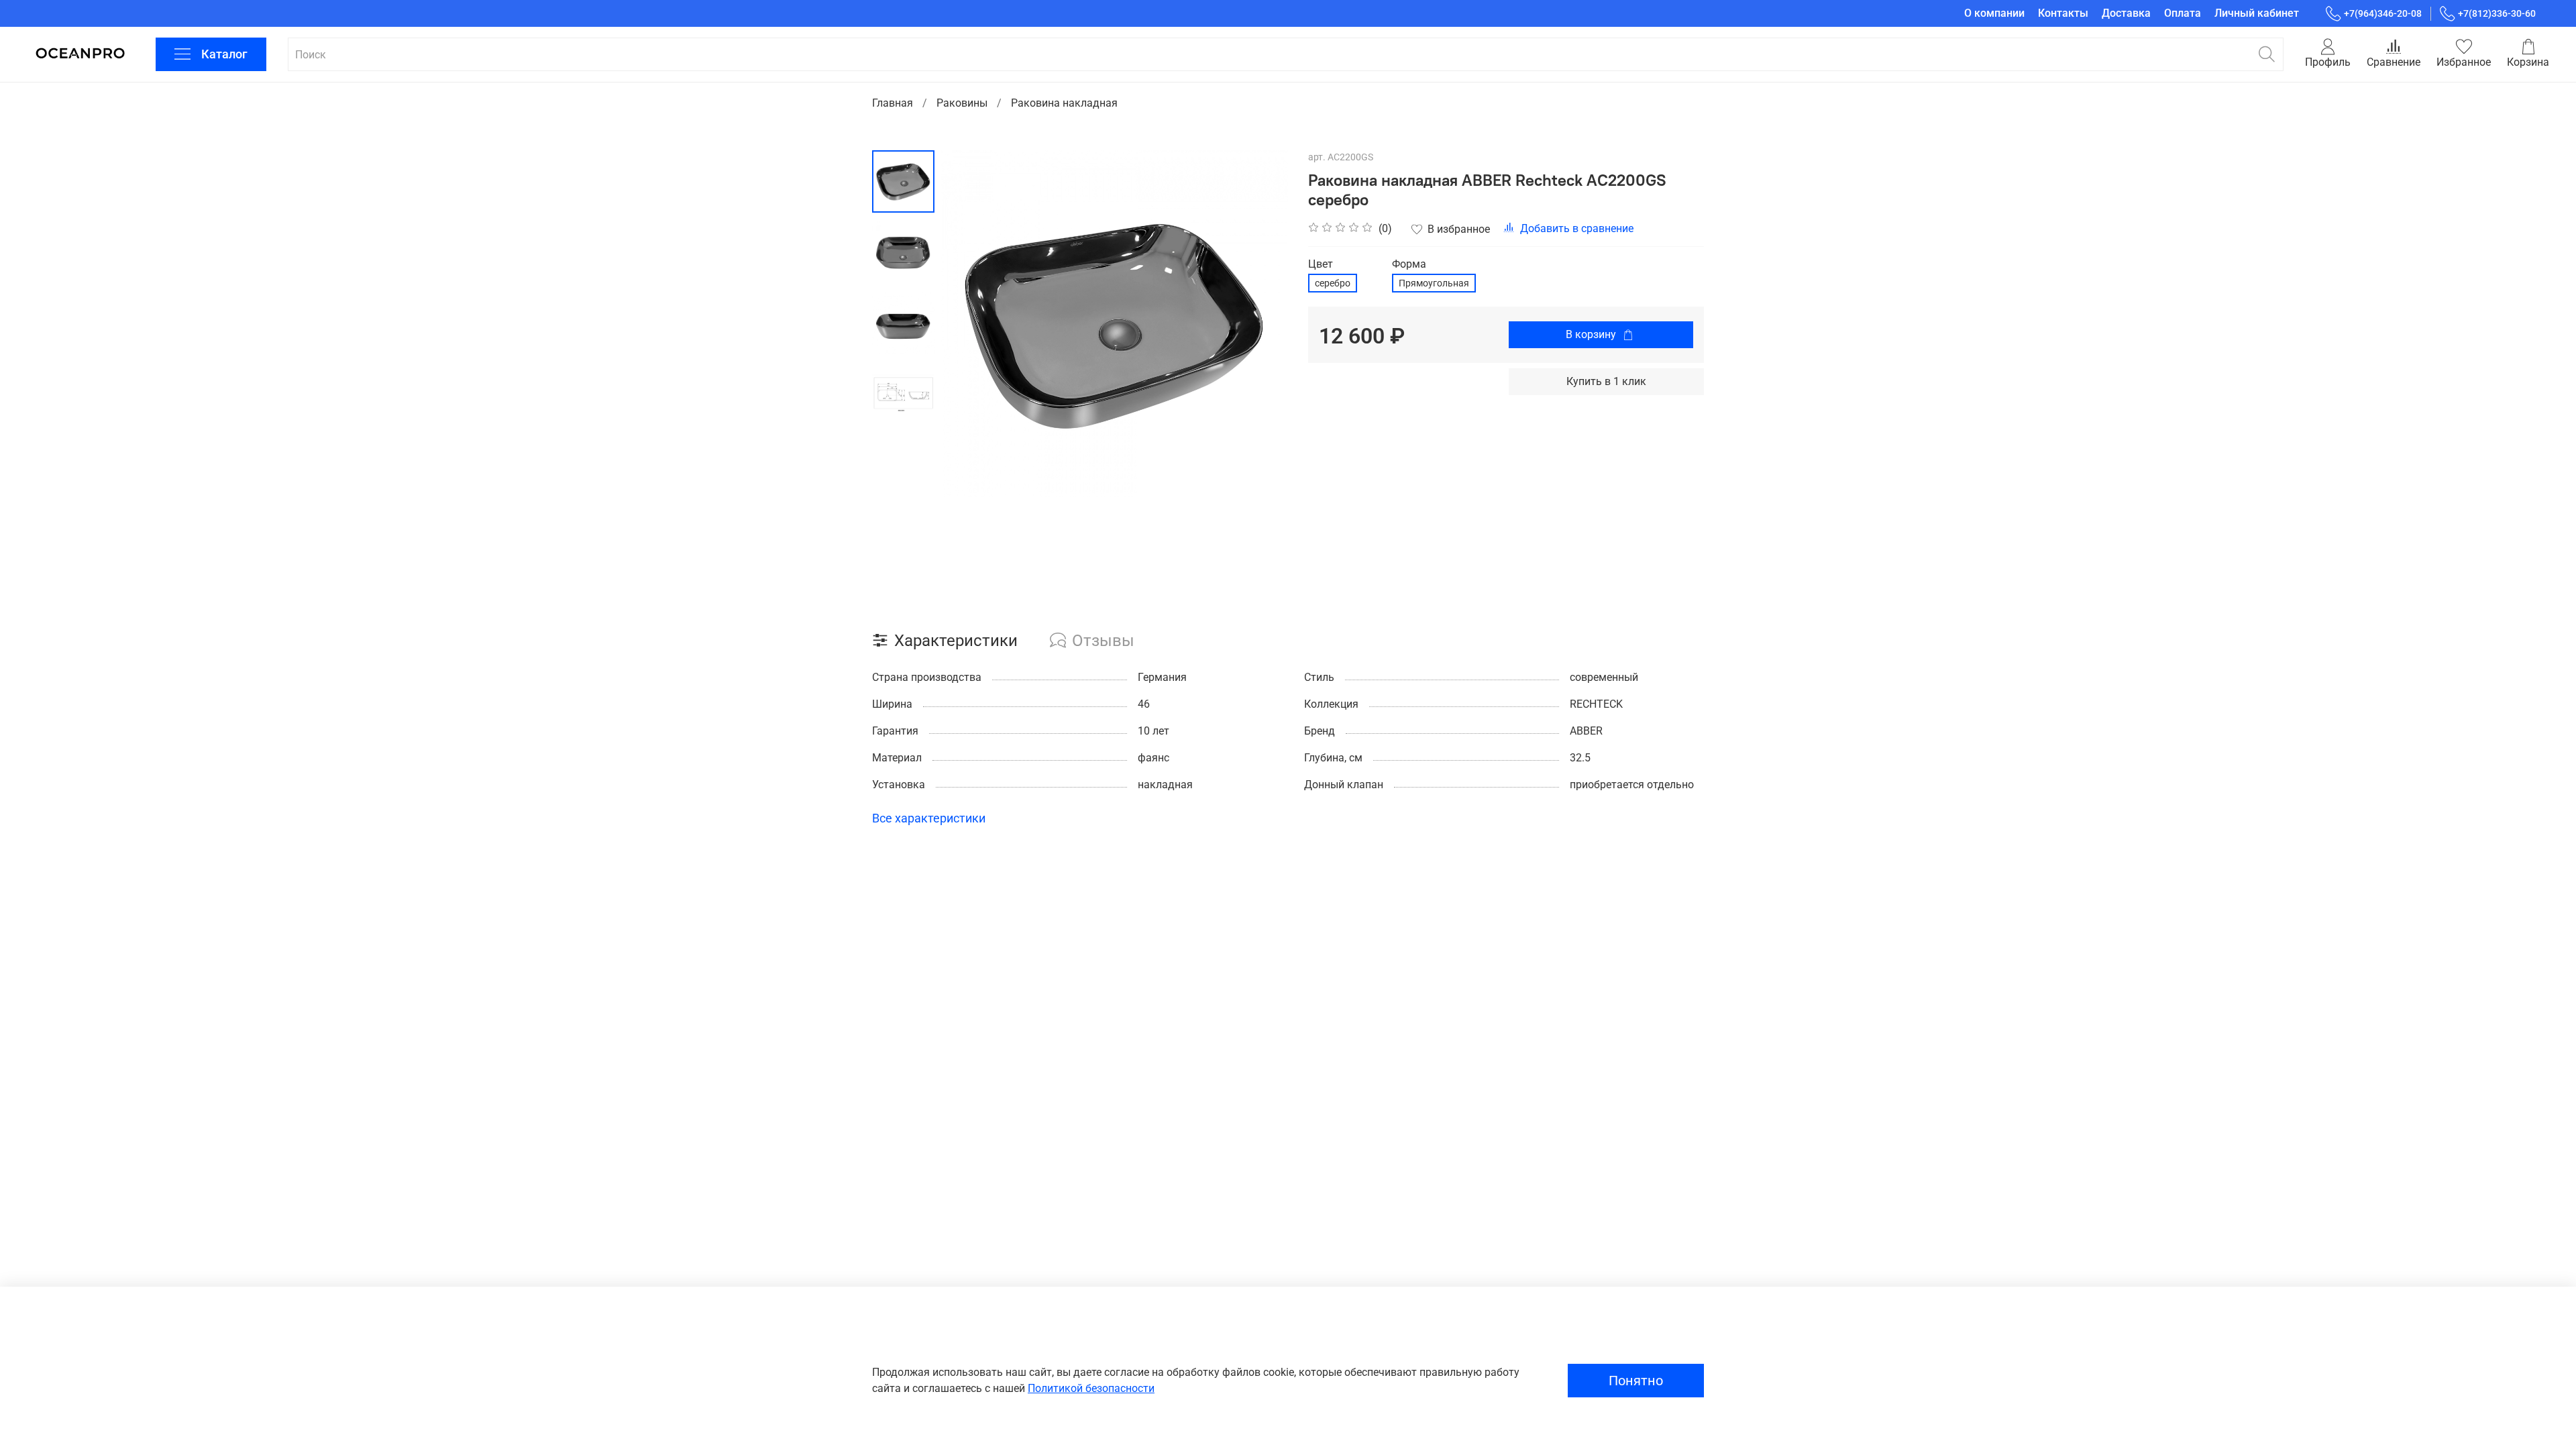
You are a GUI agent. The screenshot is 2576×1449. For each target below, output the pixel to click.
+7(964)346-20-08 (2383, 13)
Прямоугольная (1434, 283)
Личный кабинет (2257, 13)
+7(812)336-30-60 (2497, 13)
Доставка (2126, 13)
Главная (893, 103)
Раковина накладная (1064, 103)
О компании (1994, 13)
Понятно (1636, 1381)
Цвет (1321, 264)
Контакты (2063, 13)
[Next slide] (1261, 323)
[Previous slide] (968, 323)
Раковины (962, 103)
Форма (1409, 264)
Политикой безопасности (1091, 1388)
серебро (1333, 283)
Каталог (224, 54)
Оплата (2183, 13)
